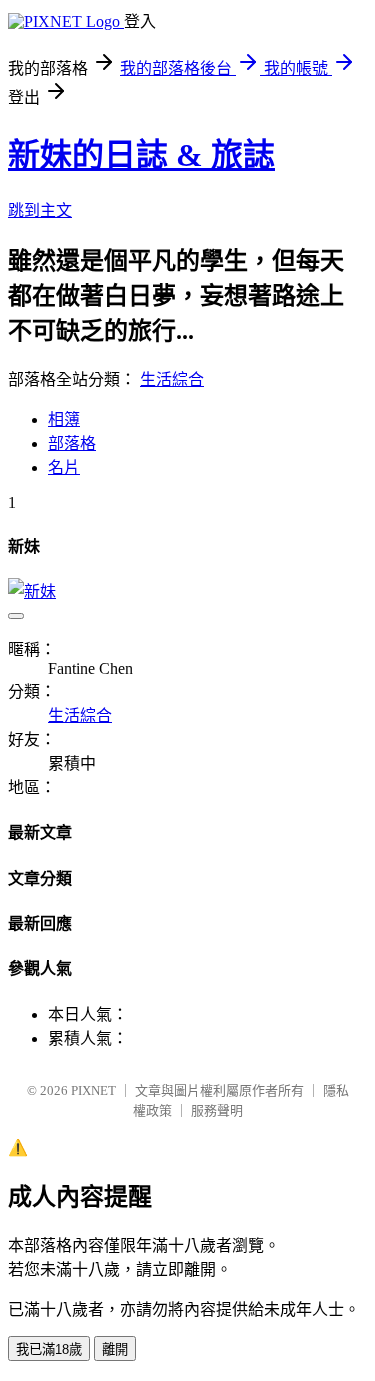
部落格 (72, 443)
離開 (115, 1349)
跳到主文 (40, 210)
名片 (64, 467)
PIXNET (93, 1090)
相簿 (64, 419)
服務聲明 (217, 1110)
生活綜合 (172, 379)
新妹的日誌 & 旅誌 (141, 155)
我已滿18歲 (49, 1349)
